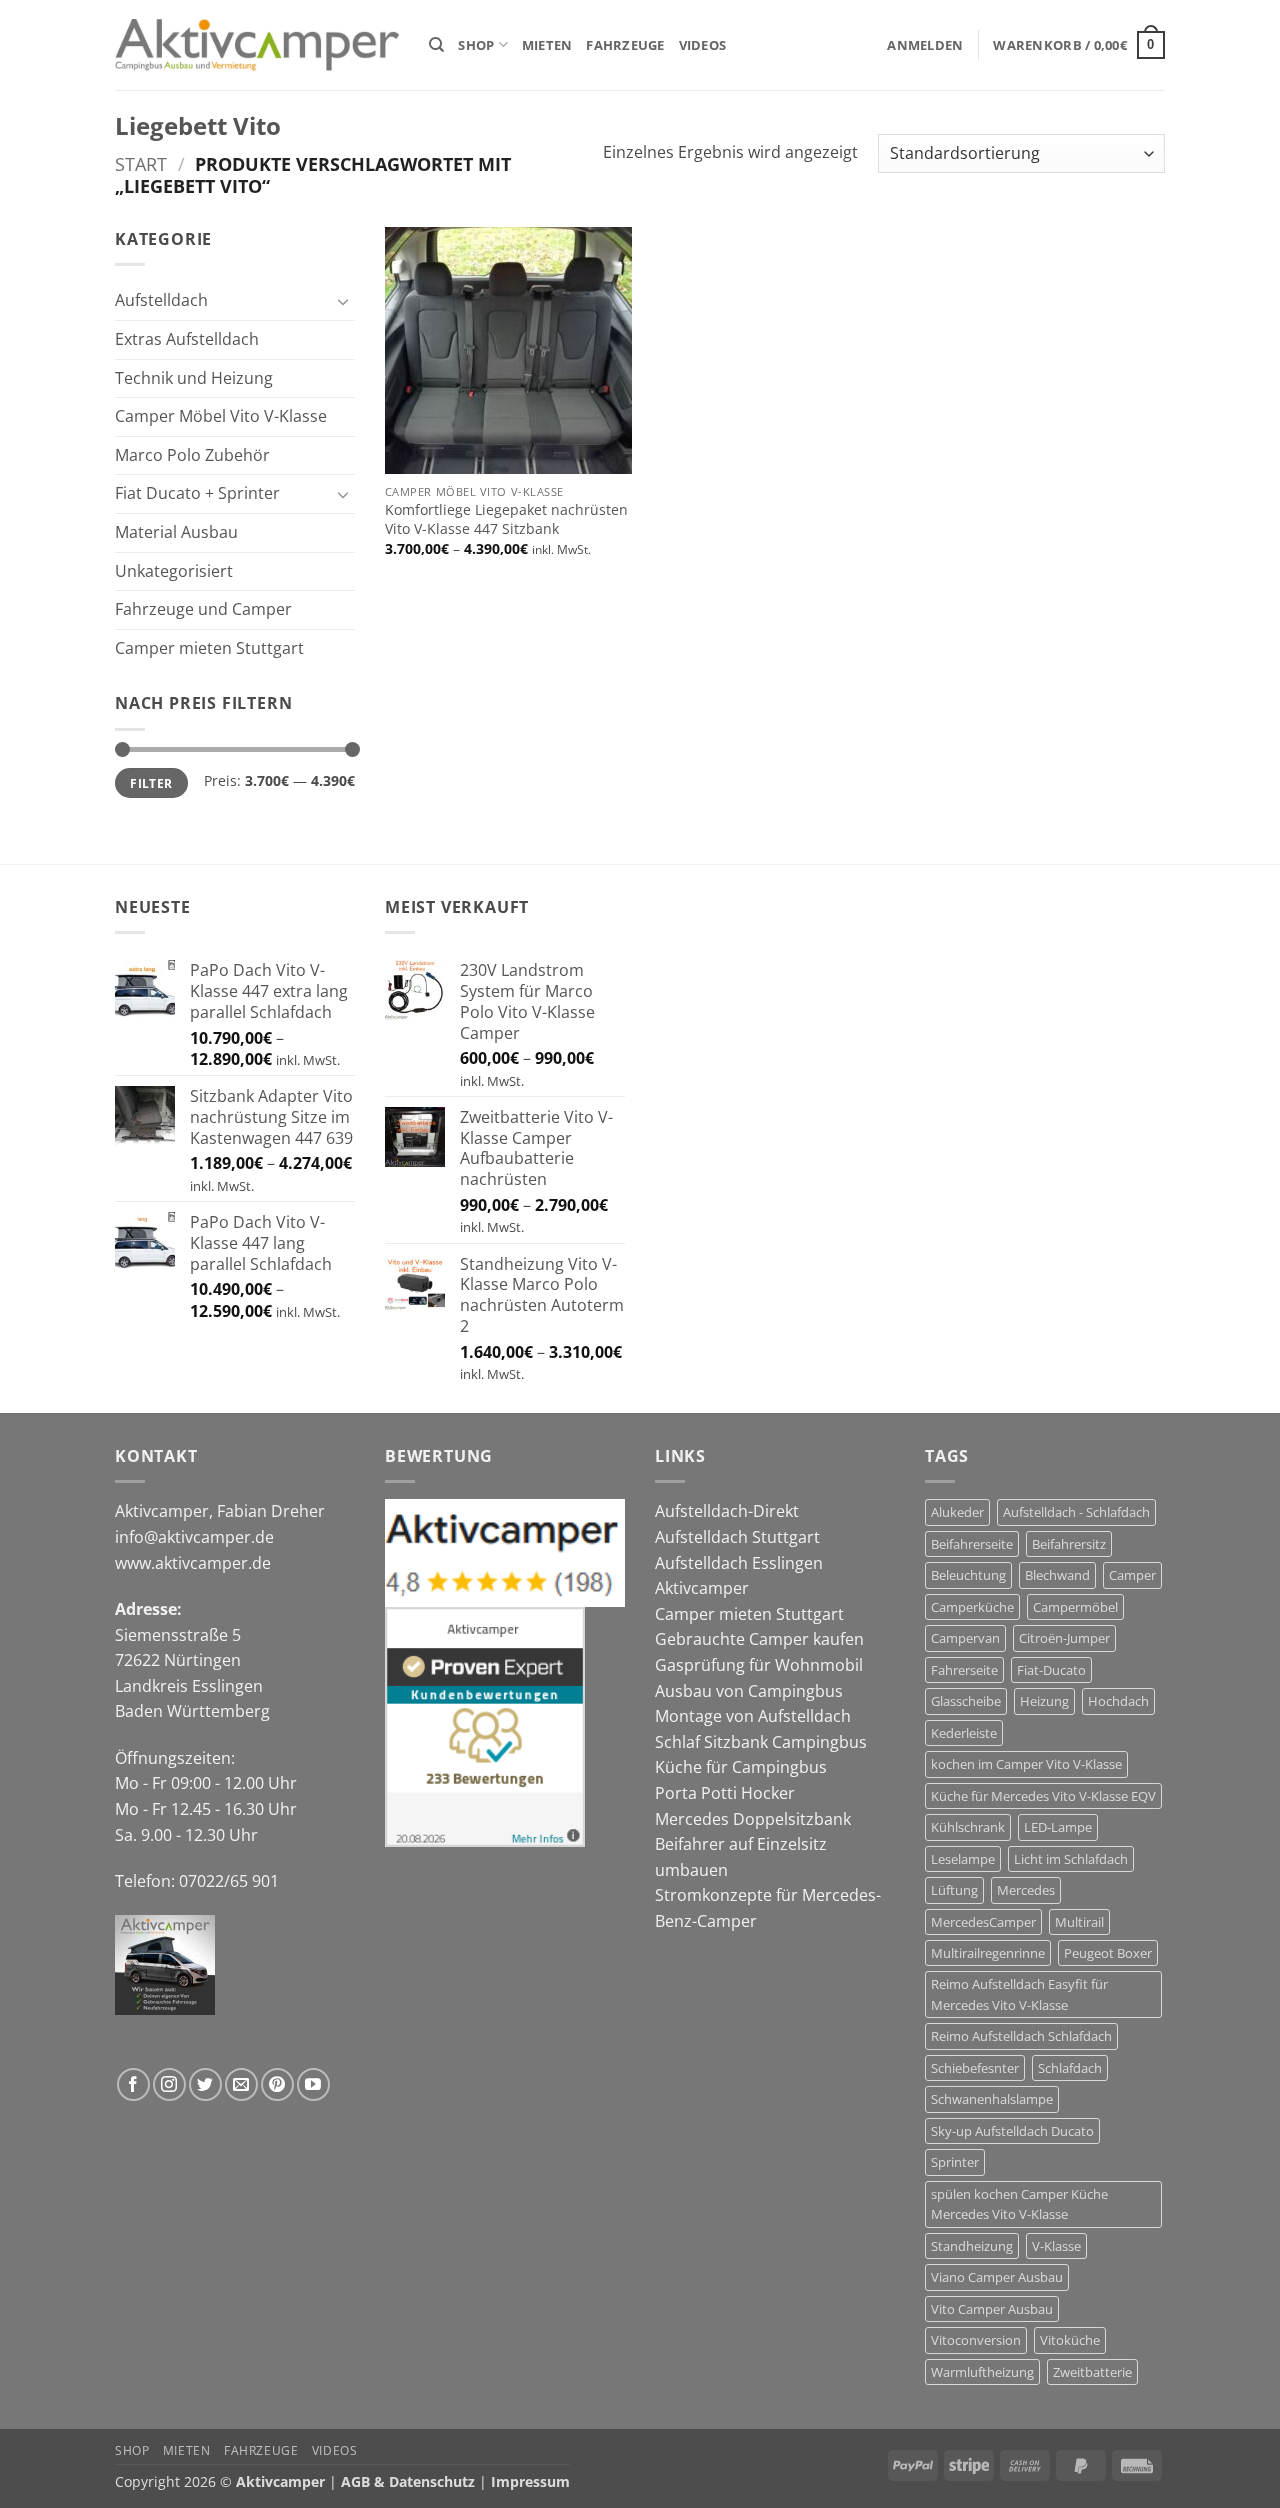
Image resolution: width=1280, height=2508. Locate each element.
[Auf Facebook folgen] (133, 2084)
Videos (703, 45)
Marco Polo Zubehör (192, 455)
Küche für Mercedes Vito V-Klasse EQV (1043, 1796)
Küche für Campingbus (741, 1767)
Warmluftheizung (982, 2372)
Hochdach (1118, 1701)
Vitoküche (1070, 2340)
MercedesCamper (983, 1922)
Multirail (1079, 1922)
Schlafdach (1070, 2068)
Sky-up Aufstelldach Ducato (1012, 2131)
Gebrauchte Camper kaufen (759, 1639)
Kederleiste (964, 1733)
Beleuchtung (968, 1575)
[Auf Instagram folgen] (169, 2084)
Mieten (547, 45)
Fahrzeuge (625, 45)
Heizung (1044, 1701)
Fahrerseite (964, 1670)
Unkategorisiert (174, 571)
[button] (925, 45)
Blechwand (1057, 1575)
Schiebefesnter (975, 2068)
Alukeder (957, 1512)
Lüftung (954, 1890)
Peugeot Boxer (1108, 1953)
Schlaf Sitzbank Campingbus (761, 1742)
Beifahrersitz (1069, 1544)
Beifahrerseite (972, 1544)
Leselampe (963, 1859)
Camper (1132, 1575)
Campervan (965, 1638)
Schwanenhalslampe (992, 2099)
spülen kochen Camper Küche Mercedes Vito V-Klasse (1019, 2204)
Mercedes (1026, 1890)
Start (141, 163)
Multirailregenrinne (988, 1953)
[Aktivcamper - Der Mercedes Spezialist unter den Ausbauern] (257, 45)
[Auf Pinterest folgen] (277, 2084)
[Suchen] (436, 45)
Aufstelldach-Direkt (727, 1511)
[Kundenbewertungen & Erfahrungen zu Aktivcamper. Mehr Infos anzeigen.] (485, 1725)
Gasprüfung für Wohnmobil (759, 1665)
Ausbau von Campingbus (749, 1691)
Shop (476, 45)
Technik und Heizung (194, 378)
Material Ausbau (176, 532)
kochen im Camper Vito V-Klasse (1026, 1764)
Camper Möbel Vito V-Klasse (221, 416)
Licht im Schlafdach (1071, 1859)
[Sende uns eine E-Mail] (241, 2084)
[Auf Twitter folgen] (205, 2084)
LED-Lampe (1058, 1827)
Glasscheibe (966, 1701)
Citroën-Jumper (1064, 1638)
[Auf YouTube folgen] (313, 2084)
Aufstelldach (161, 300)
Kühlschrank (968, 1827)
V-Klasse (1056, 2246)
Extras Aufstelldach (187, 339)
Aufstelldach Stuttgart (737, 1537)
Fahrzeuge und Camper (203, 609)
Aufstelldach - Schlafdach (1076, 1512)
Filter (151, 783)
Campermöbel (1075, 1607)
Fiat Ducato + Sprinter (197, 493)
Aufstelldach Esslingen (739, 1563)
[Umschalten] (343, 301)
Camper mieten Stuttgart (209, 648)
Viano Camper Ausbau (997, 2277)
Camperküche (972, 1607)
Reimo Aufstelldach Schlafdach (1021, 2036)
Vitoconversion (976, 2340)
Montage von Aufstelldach (753, 1716)
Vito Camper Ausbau (992, 2309)
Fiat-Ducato (1051, 1670)
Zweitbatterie (1092, 2372)
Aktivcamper (702, 1588)
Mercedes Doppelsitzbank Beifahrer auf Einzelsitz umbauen (753, 1844)
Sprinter (955, 2162)
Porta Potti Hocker (725, 1793)
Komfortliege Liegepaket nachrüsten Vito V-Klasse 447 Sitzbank (506, 519)
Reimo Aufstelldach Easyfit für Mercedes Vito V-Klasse (1019, 1994)
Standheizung (972, 2246)
